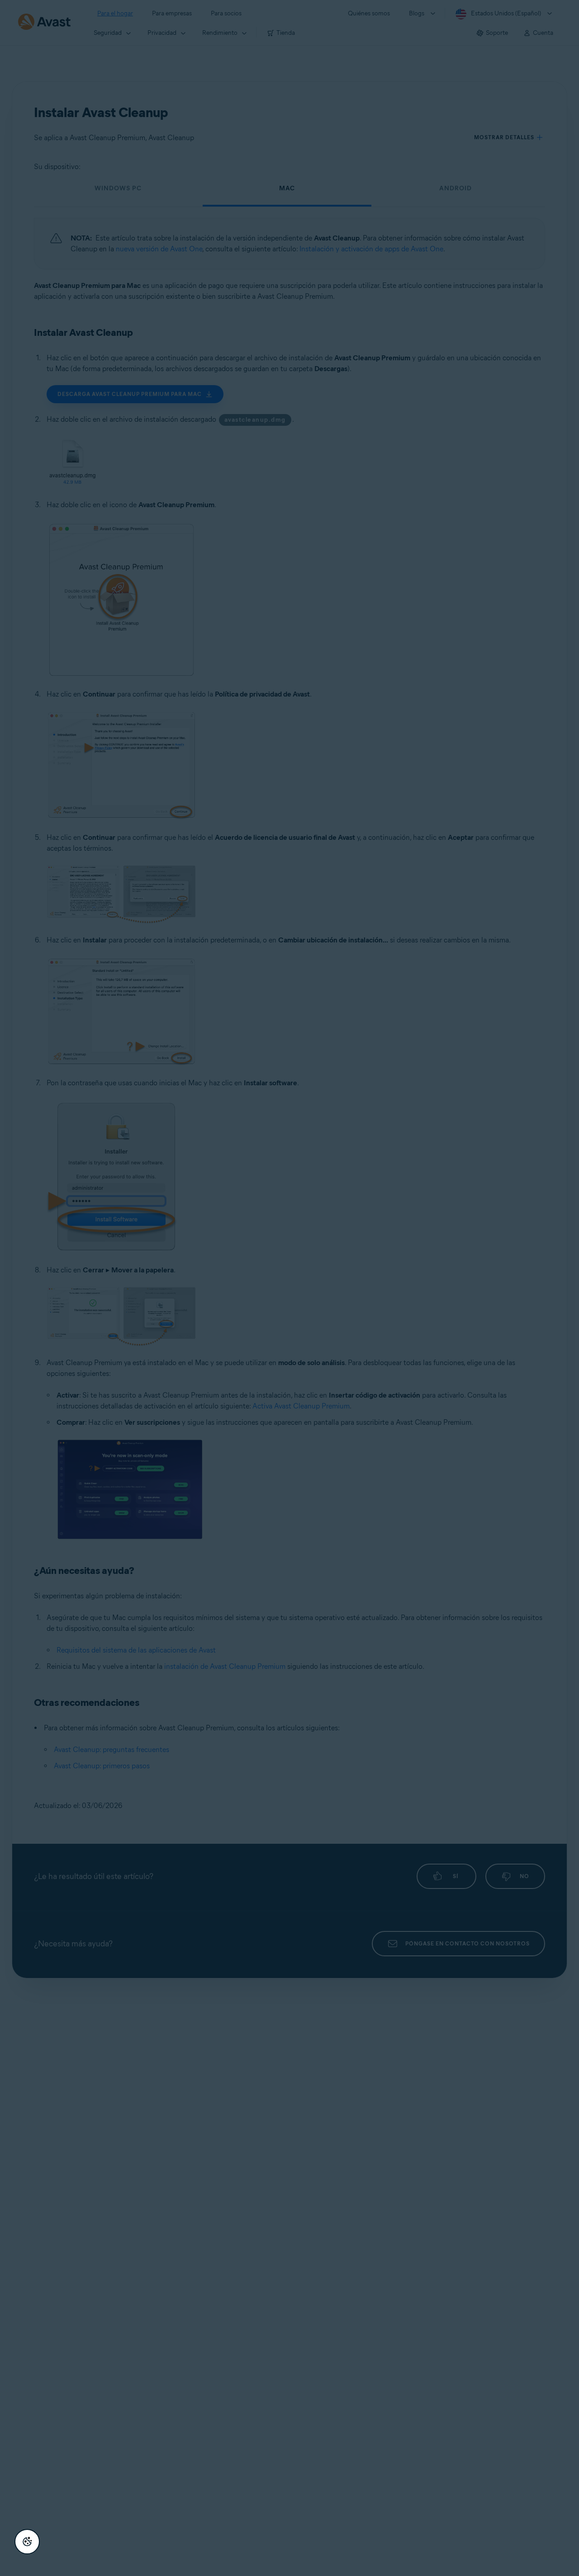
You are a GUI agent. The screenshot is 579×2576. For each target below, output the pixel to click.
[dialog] (289, 1288)
